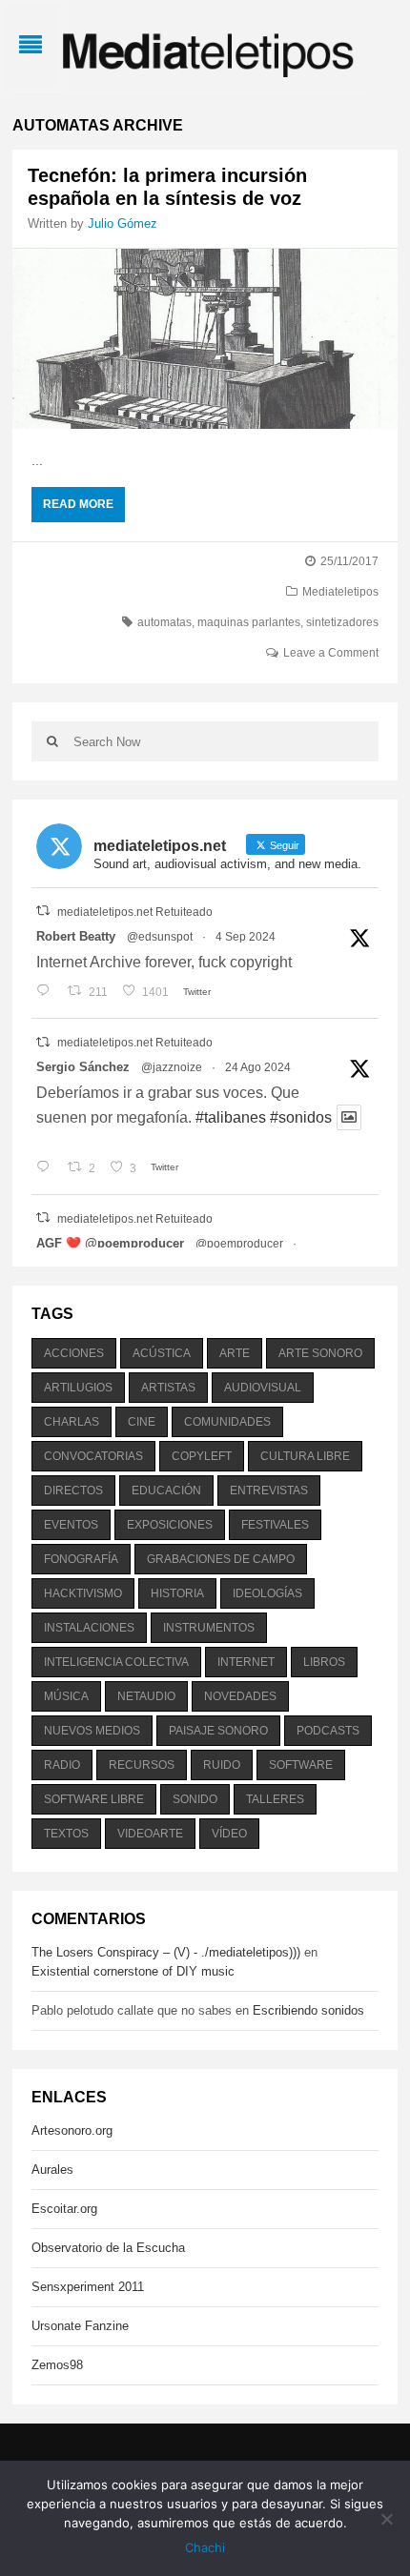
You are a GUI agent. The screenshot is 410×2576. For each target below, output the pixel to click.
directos (73, 1491)
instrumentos (209, 1628)
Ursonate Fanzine (80, 2326)
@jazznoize (172, 1067)
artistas (168, 1388)
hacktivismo (83, 1593)
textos (66, 1834)
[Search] (52, 741)
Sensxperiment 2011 (88, 2287)
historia (177, 1593)
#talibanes (231, 1117)
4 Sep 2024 (246, 937)
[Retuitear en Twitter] (43, 911)
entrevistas (269, 1491)
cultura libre (305, 1456)
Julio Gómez (123, 223)
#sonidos (301, 1117)
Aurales (52, 2170)
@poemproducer (239, 1244)
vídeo (229, 1834)
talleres (275, 1799)
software (301, 1765)
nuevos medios (92, 1731)
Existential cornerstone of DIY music (133, 1971)
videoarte (150, 1834)
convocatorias (93, 1456)
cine (142, 1422)
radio (62, 1765)
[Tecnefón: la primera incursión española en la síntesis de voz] (205, 339)
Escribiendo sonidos (308, 2010)
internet (246, 1662)
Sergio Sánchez (83, 1067)
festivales (275, 1525)
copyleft (202, 1456)
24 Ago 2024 (258, 1067)
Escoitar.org (64, 2209)
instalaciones (89, 1628)
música (66, 1696)
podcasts (328, 1731)
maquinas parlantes (249, 622)
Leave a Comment (331, 653)
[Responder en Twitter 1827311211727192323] (47, 1168)
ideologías (267, 1593)
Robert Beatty (76, 936)
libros (324, 1662)
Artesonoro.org (72, 2130)
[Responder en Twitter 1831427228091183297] (47, 992)
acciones (74, 1353)
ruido (222, 1765)
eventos (71, 1525)
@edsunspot (160, 937)
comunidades (227, 1422)
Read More (78, 504)
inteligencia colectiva (116, 1662)
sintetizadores (342, 622)
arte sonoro (320, 1353)
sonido (195, 1799)
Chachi (205, 2547)
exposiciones (170, 1525)
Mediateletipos (340, 592)
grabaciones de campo (221, 1559)
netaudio (146, 1696)
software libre (94, 1799)
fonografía (81, 1559)
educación (166, 1491)
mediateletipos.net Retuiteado (135, 912)
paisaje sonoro (218, 1731)
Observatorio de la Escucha (108, 2248)
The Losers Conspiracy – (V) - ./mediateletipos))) (166, 1952)
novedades (240, 1696)
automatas (164, 622)
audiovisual (263, 1388)
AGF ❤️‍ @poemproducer (110, 1243)
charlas (72, 1422)
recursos (142, 1765)
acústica (162, 1353)
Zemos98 (57, 2365)
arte (235, 1353)
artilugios (78, 1388)
